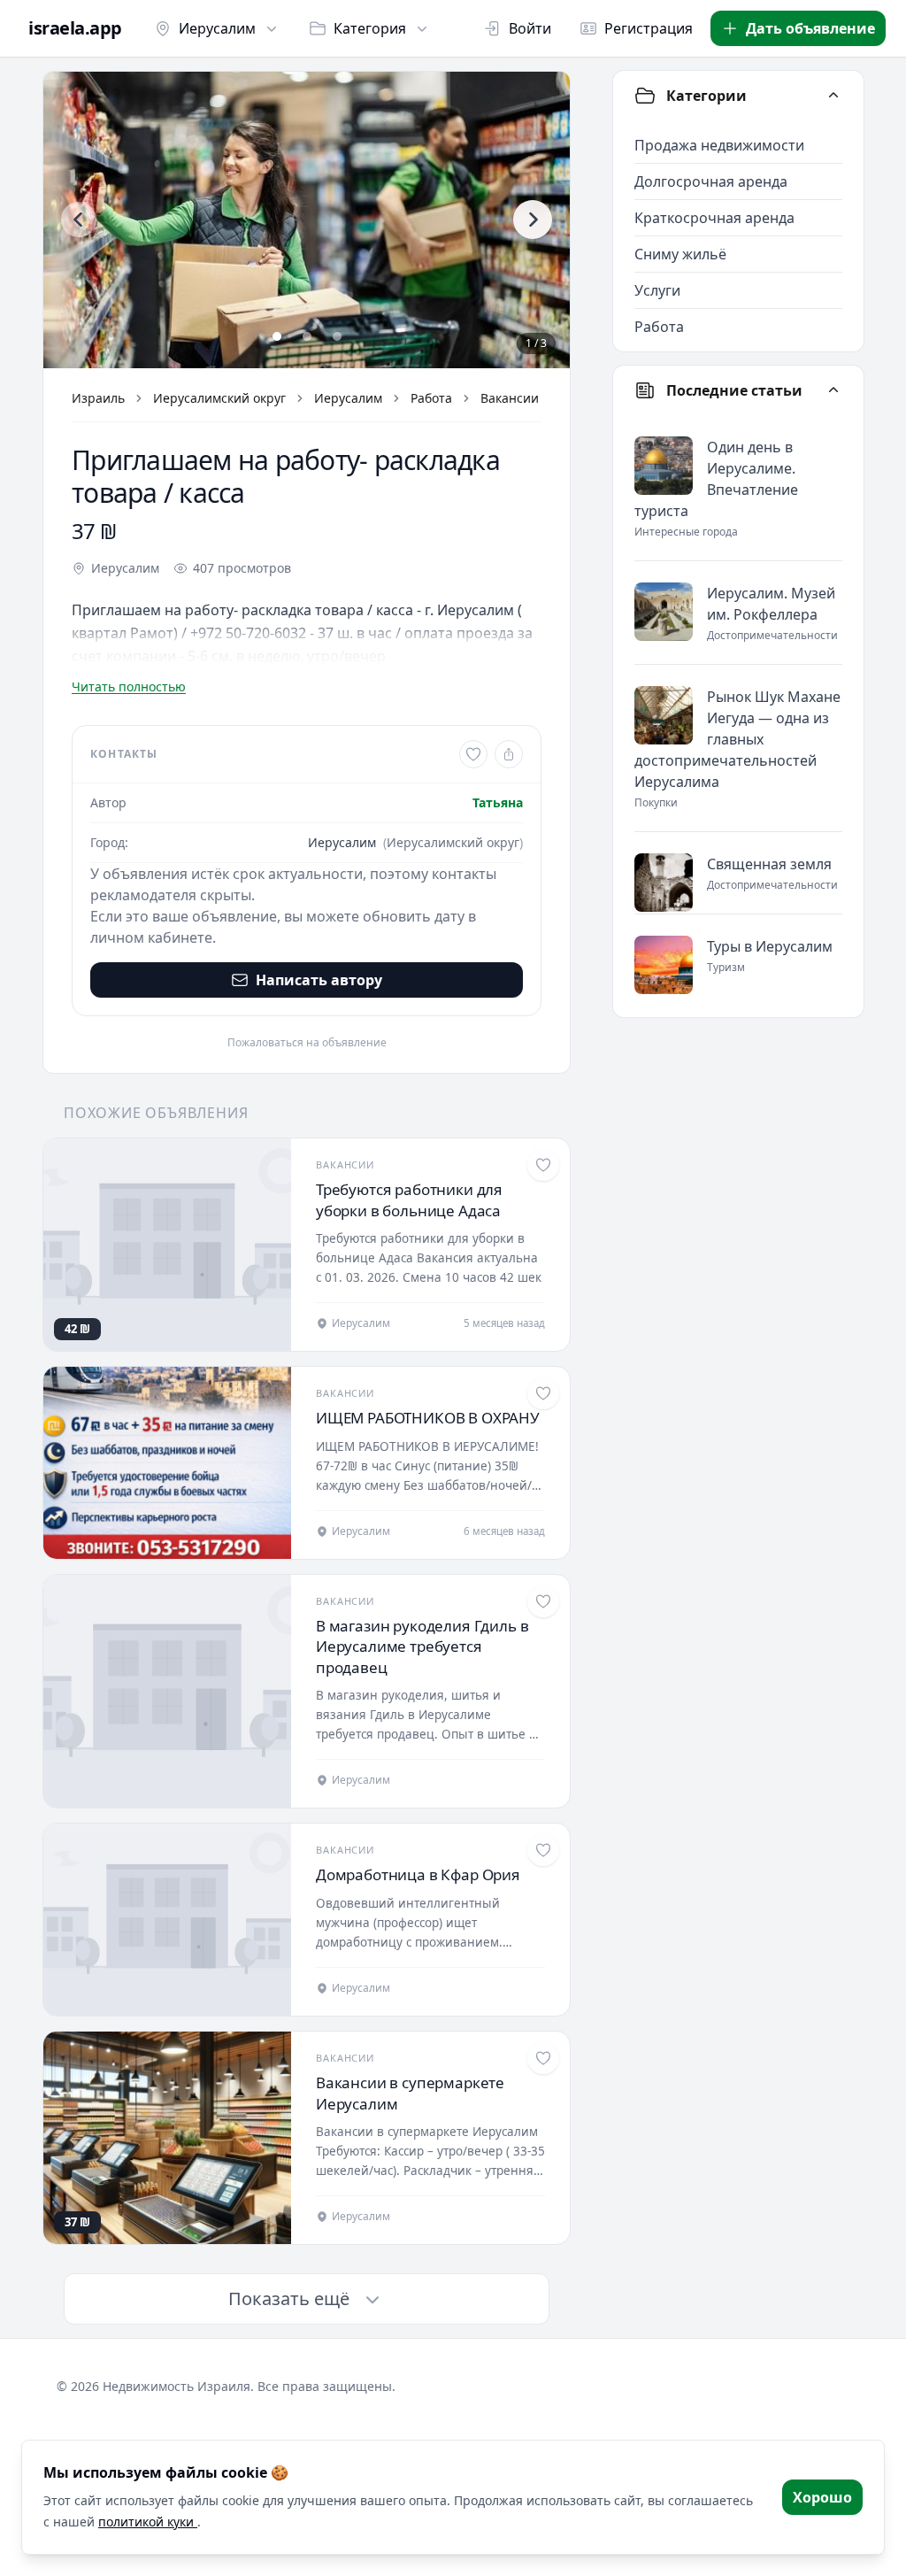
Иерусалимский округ (219, 398)
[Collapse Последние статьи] (833, 390)
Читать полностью (129, 686)
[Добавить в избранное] (473, 754)
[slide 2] (307, 336)
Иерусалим (217, 28)
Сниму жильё (680, 254)
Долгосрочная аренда (711, 181)
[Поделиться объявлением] (509, 754)
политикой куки (148, 2522)
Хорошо (822, 2497)
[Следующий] (533, 220)
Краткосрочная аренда (714, 218)
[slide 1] (277, 336)
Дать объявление (810, 28)
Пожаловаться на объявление (307, 1043)
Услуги (657, 290)
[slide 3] (337, 336)
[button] (307, 220)
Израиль (98, 398)
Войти (530, 28)
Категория (370, 28)
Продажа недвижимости (719, 145)
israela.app (75, 28)
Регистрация (649, 28)
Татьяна (498, 802)
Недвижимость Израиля (177, 2386)
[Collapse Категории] (833, 96)
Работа (431, 398)
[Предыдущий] (79, 220)
